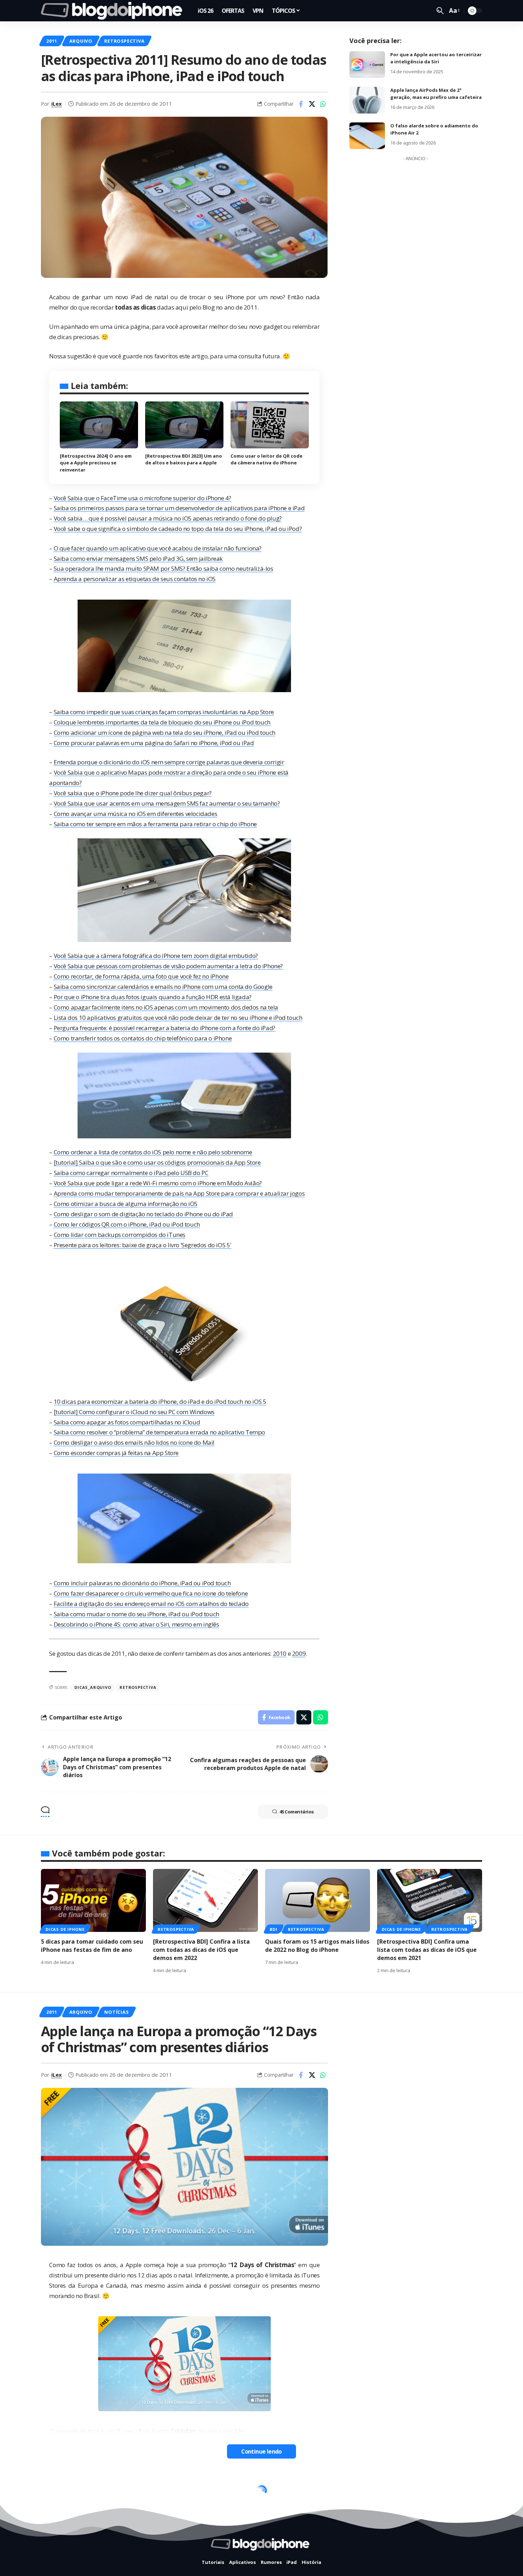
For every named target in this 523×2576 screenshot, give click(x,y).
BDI (273, 1929)
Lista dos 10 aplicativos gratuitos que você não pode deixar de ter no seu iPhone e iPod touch (178, 1018)
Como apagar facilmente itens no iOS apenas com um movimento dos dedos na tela (166, 1007)
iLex (57, 104)
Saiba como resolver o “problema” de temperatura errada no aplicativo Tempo (159, 1432)
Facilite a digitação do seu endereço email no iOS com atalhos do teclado (151, 1604)
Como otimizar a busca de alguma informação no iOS (126, 1204)
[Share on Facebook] (301, 104)
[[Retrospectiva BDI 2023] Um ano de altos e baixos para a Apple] (184, 425)
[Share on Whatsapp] (323, 104)
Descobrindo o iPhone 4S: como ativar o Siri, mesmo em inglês (136, 1624)
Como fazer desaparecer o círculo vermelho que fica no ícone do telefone (151, 1593)
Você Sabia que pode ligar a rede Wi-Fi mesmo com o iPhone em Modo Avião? (158, 1183)
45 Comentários (297, 1812)
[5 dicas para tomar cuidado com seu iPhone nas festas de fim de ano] (93, 1900)
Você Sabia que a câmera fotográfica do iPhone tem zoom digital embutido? (156, 956)
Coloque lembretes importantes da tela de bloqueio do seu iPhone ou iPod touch (162, 722)
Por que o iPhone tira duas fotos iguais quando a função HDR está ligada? (153, 997)
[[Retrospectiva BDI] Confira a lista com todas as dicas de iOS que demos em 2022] (205, 1900)
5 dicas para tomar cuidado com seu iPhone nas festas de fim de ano (92, 1946)
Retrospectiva (124, 41)
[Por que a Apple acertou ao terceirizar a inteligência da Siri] (367, 65)
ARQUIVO (81, 41)
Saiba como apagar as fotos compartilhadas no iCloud (127, 1422)
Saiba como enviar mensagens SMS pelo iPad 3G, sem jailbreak (138, 559)
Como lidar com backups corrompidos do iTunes (120, 1235)
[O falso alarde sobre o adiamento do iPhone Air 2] (367, 136)
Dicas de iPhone (65, 1929)
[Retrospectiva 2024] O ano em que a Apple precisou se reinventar (96, 463)
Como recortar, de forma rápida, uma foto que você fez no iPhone (141, 976)
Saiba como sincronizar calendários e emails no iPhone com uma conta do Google (163, 987)
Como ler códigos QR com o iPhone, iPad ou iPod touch (127, 1224)
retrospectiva (138, 1687)
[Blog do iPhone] (114, 11)
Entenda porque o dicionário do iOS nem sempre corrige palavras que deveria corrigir (169, 762)
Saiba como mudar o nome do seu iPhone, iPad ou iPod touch (136, 1614)
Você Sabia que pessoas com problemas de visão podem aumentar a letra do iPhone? (168, 966)
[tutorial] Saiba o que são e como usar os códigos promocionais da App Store (157, 1162)
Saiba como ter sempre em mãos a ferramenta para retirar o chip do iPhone (155, 824)
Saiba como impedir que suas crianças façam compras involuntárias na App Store (164, 712)
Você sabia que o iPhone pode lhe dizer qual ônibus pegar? (133, 793)
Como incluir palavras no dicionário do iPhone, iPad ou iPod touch (142, 1583)
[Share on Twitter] (312, 104)
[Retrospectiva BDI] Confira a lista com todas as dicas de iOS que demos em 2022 (201, 1950)
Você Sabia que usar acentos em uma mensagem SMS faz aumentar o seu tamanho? (167, 803)
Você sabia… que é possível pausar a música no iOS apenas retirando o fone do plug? (168, 518)
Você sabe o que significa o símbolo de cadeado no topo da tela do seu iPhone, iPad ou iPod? (178, 529)
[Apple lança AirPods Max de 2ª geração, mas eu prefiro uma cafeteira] (367, 100)
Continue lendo (261, 2451)
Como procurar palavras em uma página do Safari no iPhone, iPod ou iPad (154, 743)
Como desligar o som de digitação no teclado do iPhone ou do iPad (143, 1214)
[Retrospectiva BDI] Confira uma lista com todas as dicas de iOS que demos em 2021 (427, 1950)
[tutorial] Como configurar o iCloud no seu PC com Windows (134, 1412)
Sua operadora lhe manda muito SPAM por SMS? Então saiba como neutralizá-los (163, 568)
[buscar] (440, 11)
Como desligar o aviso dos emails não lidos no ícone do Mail (134, 1442)
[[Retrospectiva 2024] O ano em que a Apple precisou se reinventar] (99, 425)
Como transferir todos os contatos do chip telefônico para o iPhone (143, 1038)
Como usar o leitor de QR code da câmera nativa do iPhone (266, 459)
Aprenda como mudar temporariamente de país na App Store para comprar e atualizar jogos (179, 1193)
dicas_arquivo (93, 1687)
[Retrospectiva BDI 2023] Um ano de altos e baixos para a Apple (184, 459)
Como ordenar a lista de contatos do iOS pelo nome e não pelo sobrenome (153, 1152)
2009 (299, 1653)
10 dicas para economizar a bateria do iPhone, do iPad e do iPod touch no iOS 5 (160, 1402)
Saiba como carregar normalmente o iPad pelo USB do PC (131, 1173)
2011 (52, 41)
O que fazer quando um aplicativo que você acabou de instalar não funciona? (158, 548)
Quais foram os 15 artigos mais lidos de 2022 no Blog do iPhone (317, 1946)
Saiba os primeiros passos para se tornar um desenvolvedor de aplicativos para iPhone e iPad (179, 508)
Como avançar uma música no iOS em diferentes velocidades (136, 814)
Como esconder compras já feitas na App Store (116, 1453)
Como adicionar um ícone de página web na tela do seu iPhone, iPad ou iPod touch (165, 733)
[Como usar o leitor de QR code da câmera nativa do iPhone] (270, 425)
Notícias (116, 2012)
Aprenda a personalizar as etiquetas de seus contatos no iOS (135, 579)
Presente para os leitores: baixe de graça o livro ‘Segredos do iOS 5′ (142, 1245)
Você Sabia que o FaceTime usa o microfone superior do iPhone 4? (142, 498)
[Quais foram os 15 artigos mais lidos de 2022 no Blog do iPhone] (318, 1900)
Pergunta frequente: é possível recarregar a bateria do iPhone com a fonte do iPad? (165, 1028)
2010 (280, 1653)
